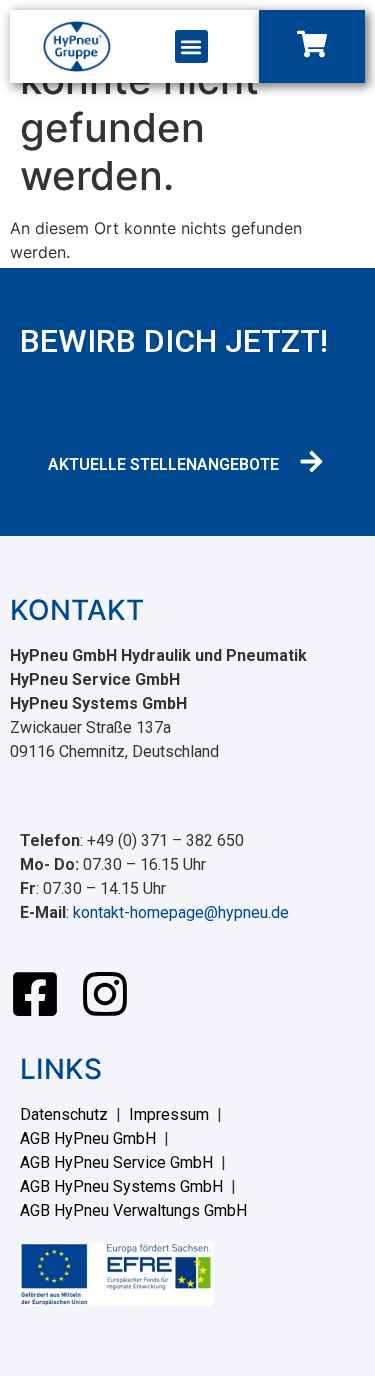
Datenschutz (64, 1114)
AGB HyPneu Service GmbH (116, 1162)
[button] (191, 46)
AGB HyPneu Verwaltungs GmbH (133, 1210)
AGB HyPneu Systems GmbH (121, 1186)
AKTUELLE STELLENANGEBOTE (163, 464)
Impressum (169, 1114)
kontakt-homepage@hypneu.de (181, 912)
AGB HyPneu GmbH (88, 1138)
